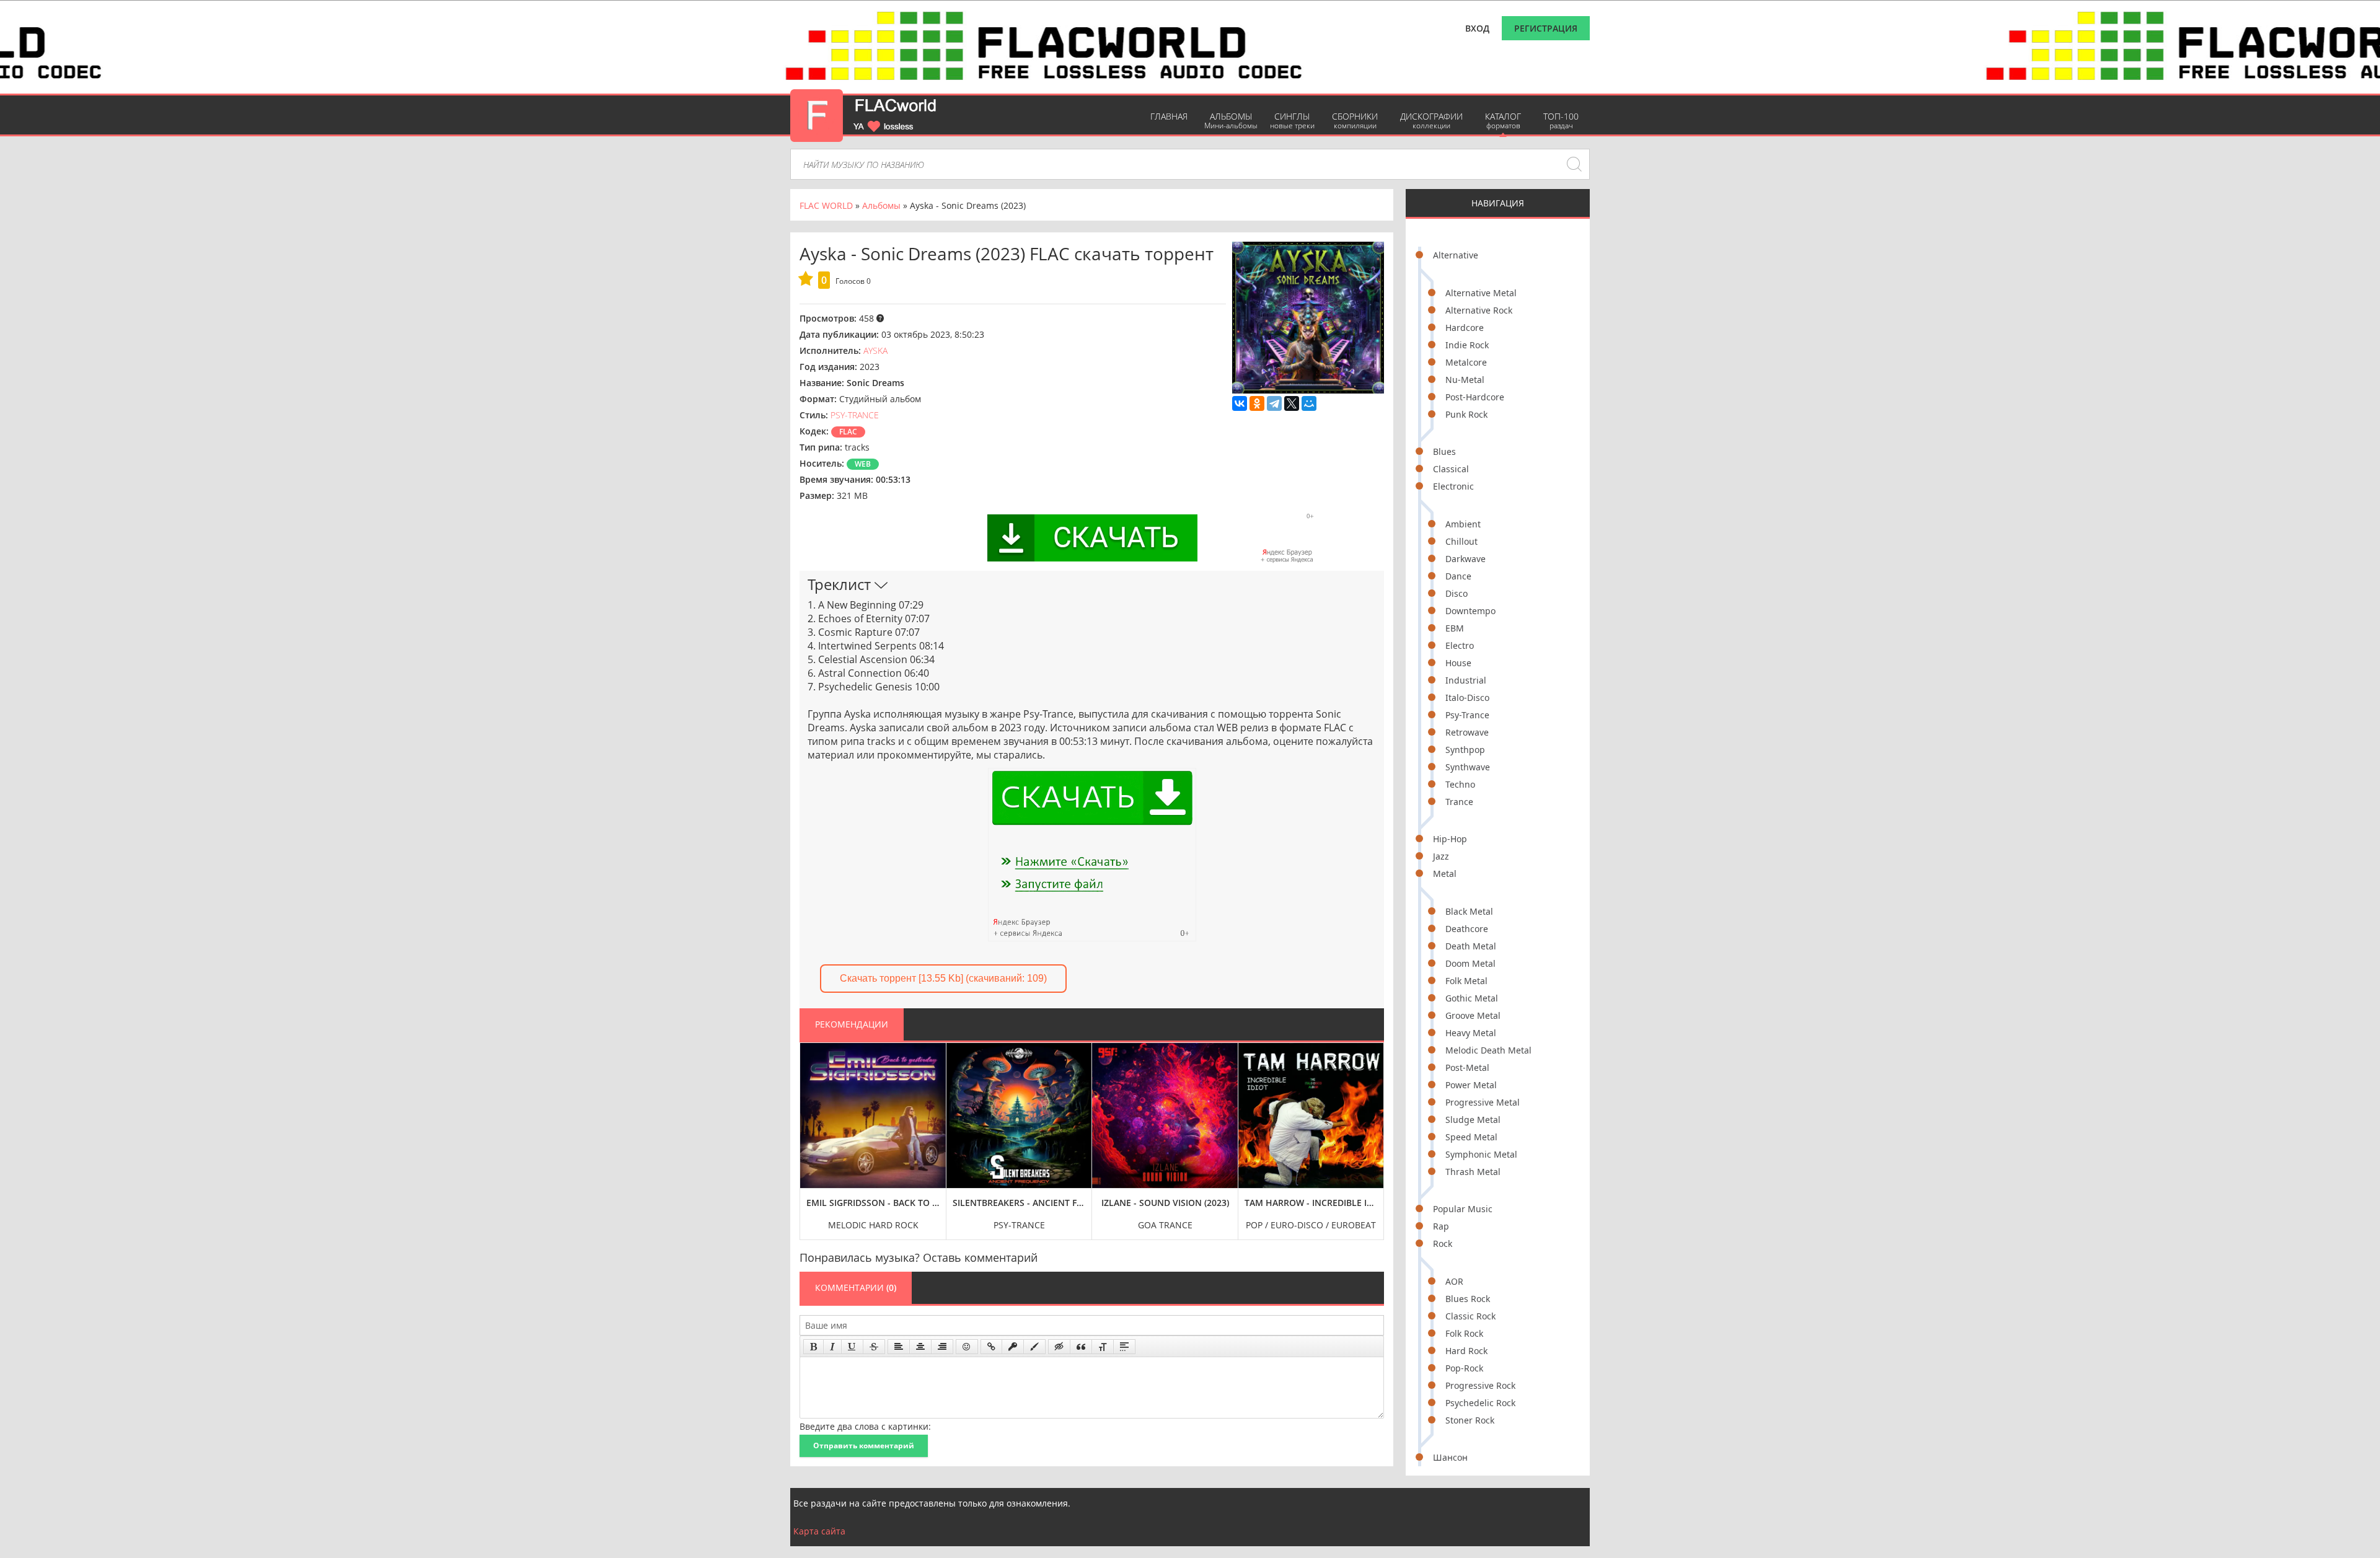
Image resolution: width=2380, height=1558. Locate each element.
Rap (1441, 1226)
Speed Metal (1471, 1137)
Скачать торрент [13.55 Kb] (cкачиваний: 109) (943, 978)
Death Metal (1471, 946)
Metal (1445, 874)
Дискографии (1431, 121)
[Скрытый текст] (1059, 1347)
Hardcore (1465, 328)
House (1458, 663)
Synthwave (1468, 767)
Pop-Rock (1464, 1368)
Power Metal (1471, 1085)
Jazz (1441, 856)
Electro (1460, 645)
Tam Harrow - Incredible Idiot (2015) (1311, 1203)
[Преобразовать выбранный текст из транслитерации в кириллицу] (1103, 1347)
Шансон (1450, 1457)
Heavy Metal (1471, 1033)
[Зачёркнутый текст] (874, 1347)
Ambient (1463, 524)
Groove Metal (1473, 1015)
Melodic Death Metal (1488, 1050)
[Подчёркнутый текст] (852, 1347)
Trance (1459, 802)
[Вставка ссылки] (991, 1347)
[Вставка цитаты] (1081, 1347)
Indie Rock (1467, 345)
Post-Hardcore (1475, 397)
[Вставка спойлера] (1124, 1347)
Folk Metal (1466, 981)
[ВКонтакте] (1240, 403)
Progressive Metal (1483, 1102)
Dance (1458, 576)
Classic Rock (1470, 1316)
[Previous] (813, 1132)
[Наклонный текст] (832, 1347)
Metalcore (1466, 362)
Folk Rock (1464, 1333)
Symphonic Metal (1481, 1154)
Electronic (1453, 486)
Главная (1169, 116)
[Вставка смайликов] (967, 1347)
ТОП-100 (1561, 121)
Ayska (875, 350)
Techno (1460, 784)
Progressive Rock (1480, 1385)
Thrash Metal (1473, 1172)
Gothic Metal (1472, 998)
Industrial (1466, 680)
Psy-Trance (1467, 715)
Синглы (1292, 121)
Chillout (1461, 541)
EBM (1455, 628)
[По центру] (920, 1347)
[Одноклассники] (1257, 403)
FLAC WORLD (826, 205)
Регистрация (1546, 28)
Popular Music (1463, 1209)
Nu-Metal (1465, 380)
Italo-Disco (1467, 698)
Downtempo (1470, 611)
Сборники (1355, 121)
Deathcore (1467, 929)
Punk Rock (1466, 414)
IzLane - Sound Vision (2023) (1165, 1203)
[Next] (1371, 1132)
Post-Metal (1467, 1067)
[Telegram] (1274, 403)
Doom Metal (1470, 963)
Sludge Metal (1473, 1120)
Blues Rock (1468, 1299)
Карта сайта (819, 1531)
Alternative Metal (1481, 293)
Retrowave (1467, 732)
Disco (1457, 593)
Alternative (1456, 255)
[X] (1292, 403)
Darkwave (1465, 559)
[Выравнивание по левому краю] (899, 1347)
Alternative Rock (1479, 310)
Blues (1444, 451)
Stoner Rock (1470, 1420)
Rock (1443, 1243)
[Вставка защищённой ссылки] (1013, 1347)
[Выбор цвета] (1034, 1347)
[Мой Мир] (1309, 403)
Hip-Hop (1450, 839)
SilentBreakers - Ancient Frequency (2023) (1019, 1203)
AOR (1454, 1281)
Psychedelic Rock (1480, 1403)
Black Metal (1469, 911)
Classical (1451, 469)
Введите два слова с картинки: (865, 1426)
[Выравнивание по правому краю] (942, 1347)
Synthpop (1465, 750)
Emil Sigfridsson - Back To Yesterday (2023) (873, 1203)
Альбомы (1231, 121)
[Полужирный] (813, 1347)
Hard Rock (1466, 1351)
